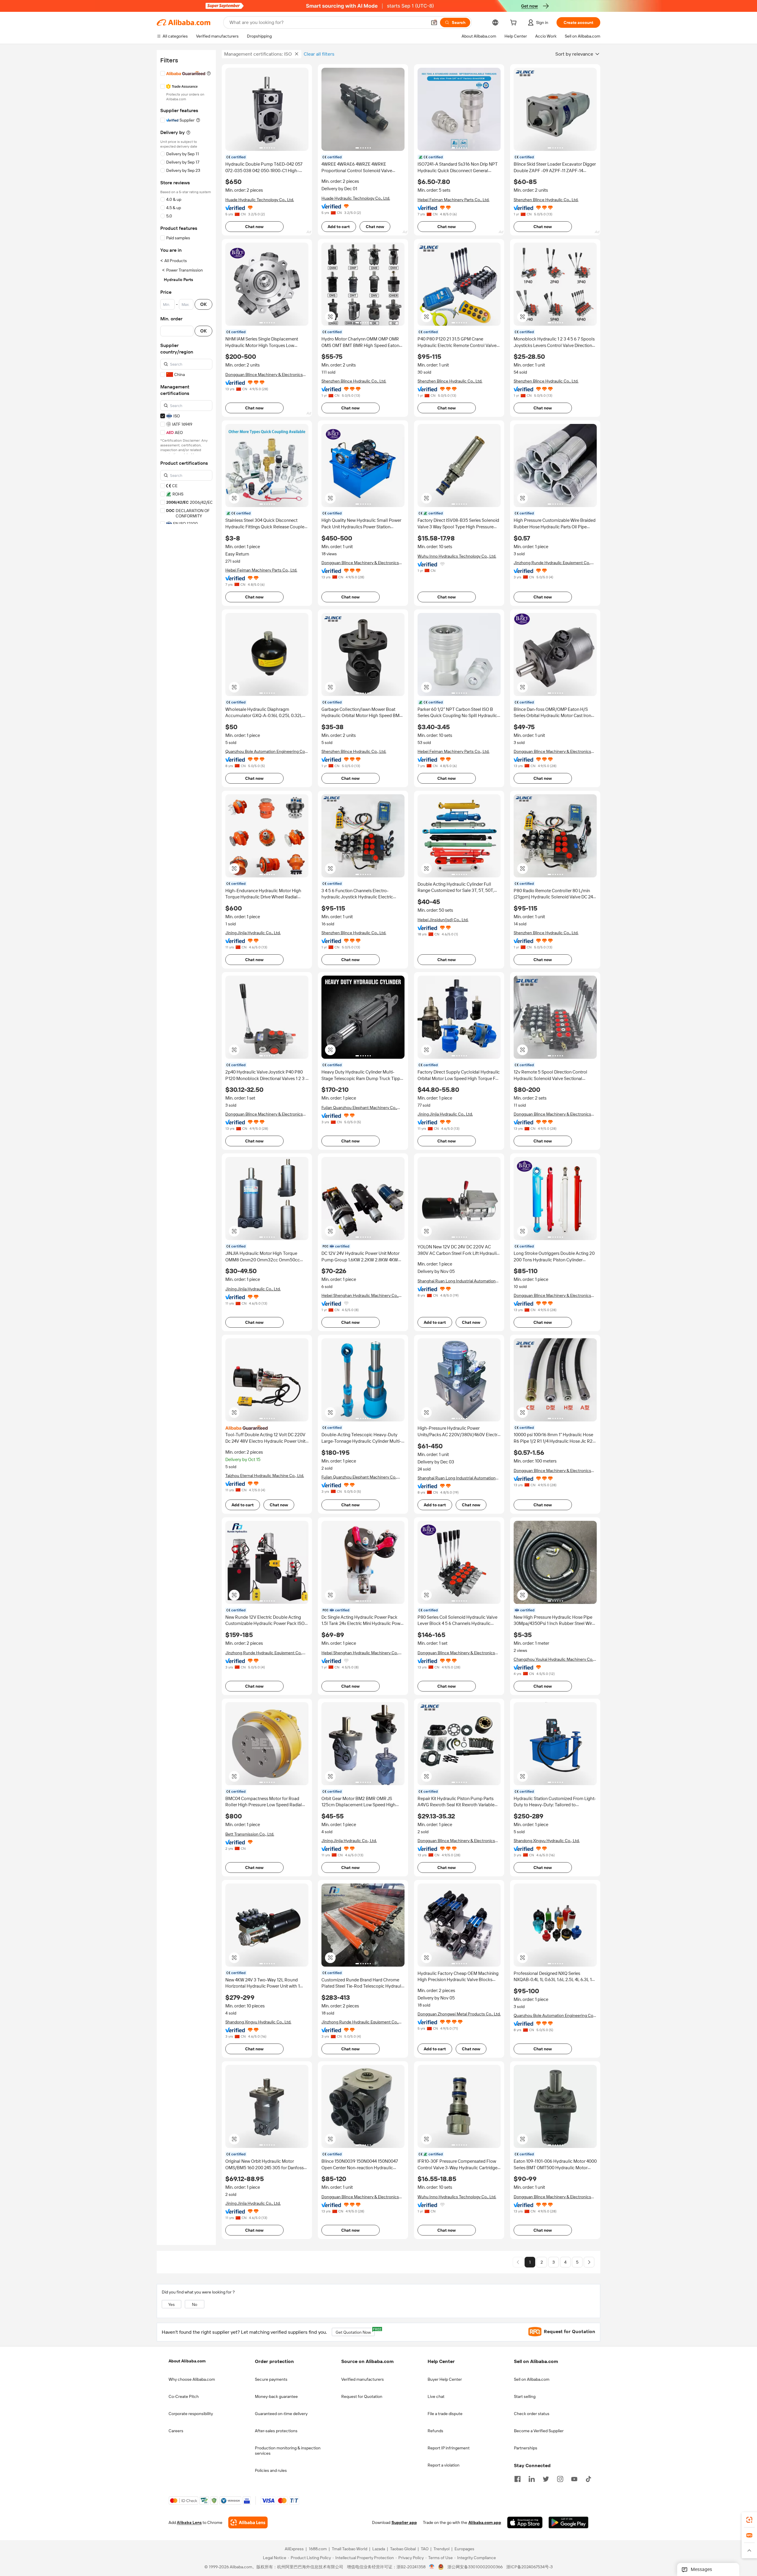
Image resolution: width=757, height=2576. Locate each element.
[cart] (515, 23)
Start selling (525, 2396)
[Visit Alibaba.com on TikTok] (588, 2478)
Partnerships (526, 2448)
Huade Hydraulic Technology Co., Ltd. (260, 200)
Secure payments (271, 2379)
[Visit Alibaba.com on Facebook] (517, 2478)
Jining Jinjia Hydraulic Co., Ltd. (253, 933)
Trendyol (441, 2549)
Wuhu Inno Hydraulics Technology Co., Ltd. (457, 556)
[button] (434, 22)
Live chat (436, 2396)
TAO (425, 2549)
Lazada (379, 2549)
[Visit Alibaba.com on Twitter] (546, 2478)
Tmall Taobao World (350, 2549)
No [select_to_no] (195, 2304)
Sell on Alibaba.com (532, 2379)
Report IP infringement (449, 2448)
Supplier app (404, 2523)
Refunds (435, 2431)
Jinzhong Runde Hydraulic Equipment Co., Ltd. (552, 563)
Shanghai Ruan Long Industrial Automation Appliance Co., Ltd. (457, 1281)
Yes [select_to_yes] (172, 2304)
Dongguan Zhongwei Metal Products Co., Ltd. (459, 2014)
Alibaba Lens (189, 2523)
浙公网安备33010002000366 (475, 2567)
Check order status (532, 2414)
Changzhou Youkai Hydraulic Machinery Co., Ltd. (554, 1659)
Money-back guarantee (276, 2396)
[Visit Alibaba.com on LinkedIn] (532, 2478)
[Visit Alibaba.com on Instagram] (560, 2478)
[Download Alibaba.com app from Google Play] (568, 2523)
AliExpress (294, 2549)
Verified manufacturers (363, 2379)
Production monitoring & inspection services (288, 2451)
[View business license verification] (432, 2567)
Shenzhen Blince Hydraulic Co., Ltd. (546, 200)
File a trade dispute (445, 2414)
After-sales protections (276, 2431)
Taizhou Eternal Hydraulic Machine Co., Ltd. (265, 1476)
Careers (176, 2431)
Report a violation (444, 2465)
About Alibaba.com (187, 2361)
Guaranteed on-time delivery (281, 2414)
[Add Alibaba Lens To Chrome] (248, 2523)
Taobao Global (403, 2549)
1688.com (318, 2549)
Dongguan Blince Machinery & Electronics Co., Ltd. (264, 375)
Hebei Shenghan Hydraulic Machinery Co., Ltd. (360, 1296)
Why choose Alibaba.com (192, 2379)
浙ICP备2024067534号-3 (529, 2567)
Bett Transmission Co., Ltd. (250, 1834)
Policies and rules (271, 2470)
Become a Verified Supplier (539, 2431)
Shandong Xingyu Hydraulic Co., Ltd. (547, 1841)
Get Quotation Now (355, 2331)
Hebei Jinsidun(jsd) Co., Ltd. (443, 920)
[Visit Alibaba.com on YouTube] (574, 2478)
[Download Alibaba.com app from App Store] (525, 2523)
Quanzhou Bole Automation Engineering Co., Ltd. (266, 752)
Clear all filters (319, 54)
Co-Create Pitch (184, 2396)
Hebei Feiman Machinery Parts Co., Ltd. (453, 200)
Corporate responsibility (191, 2414)
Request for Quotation (362, 2396)
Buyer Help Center (445, 2379)
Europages (464, 2549)
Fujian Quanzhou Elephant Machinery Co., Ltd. (359, 1108)
